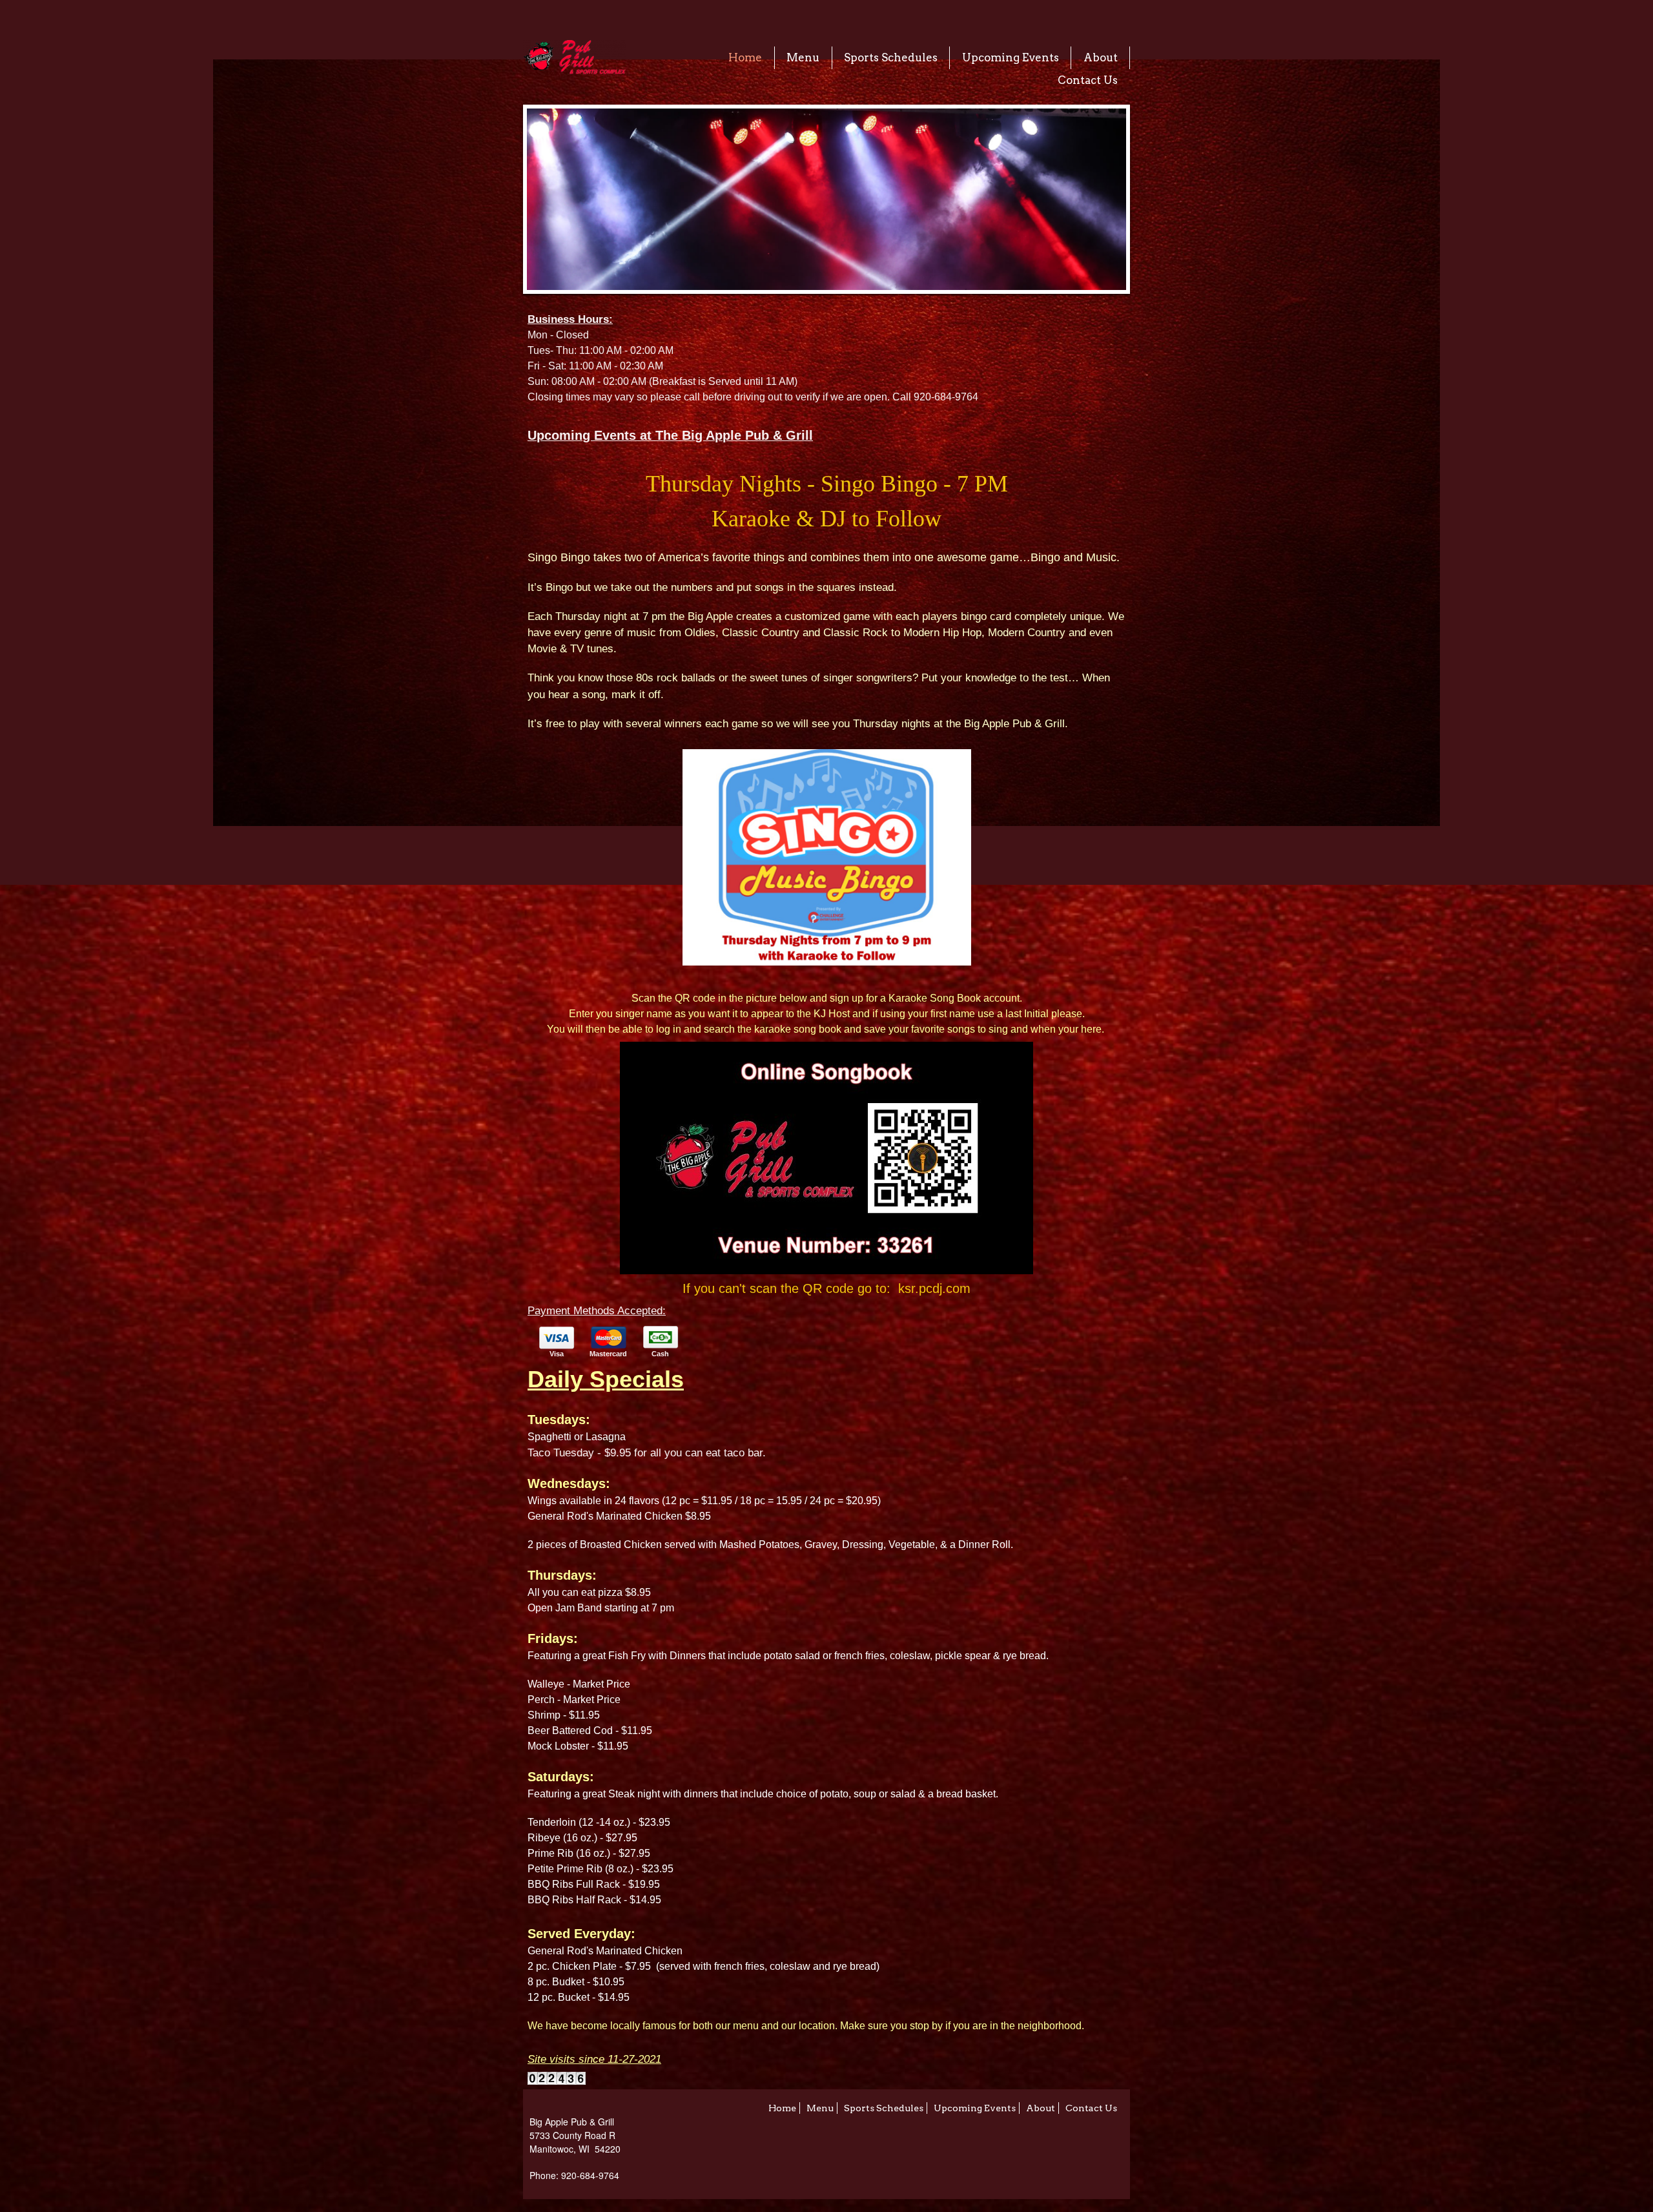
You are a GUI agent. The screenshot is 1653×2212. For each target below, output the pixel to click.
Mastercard (608, 1354)
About (1101, 57)
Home (745, 57)
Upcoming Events (1011, 57)
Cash (660, 1354)
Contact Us (1088, 80)
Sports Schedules (891, 57)
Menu (803, 57)
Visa (557, 1354)
